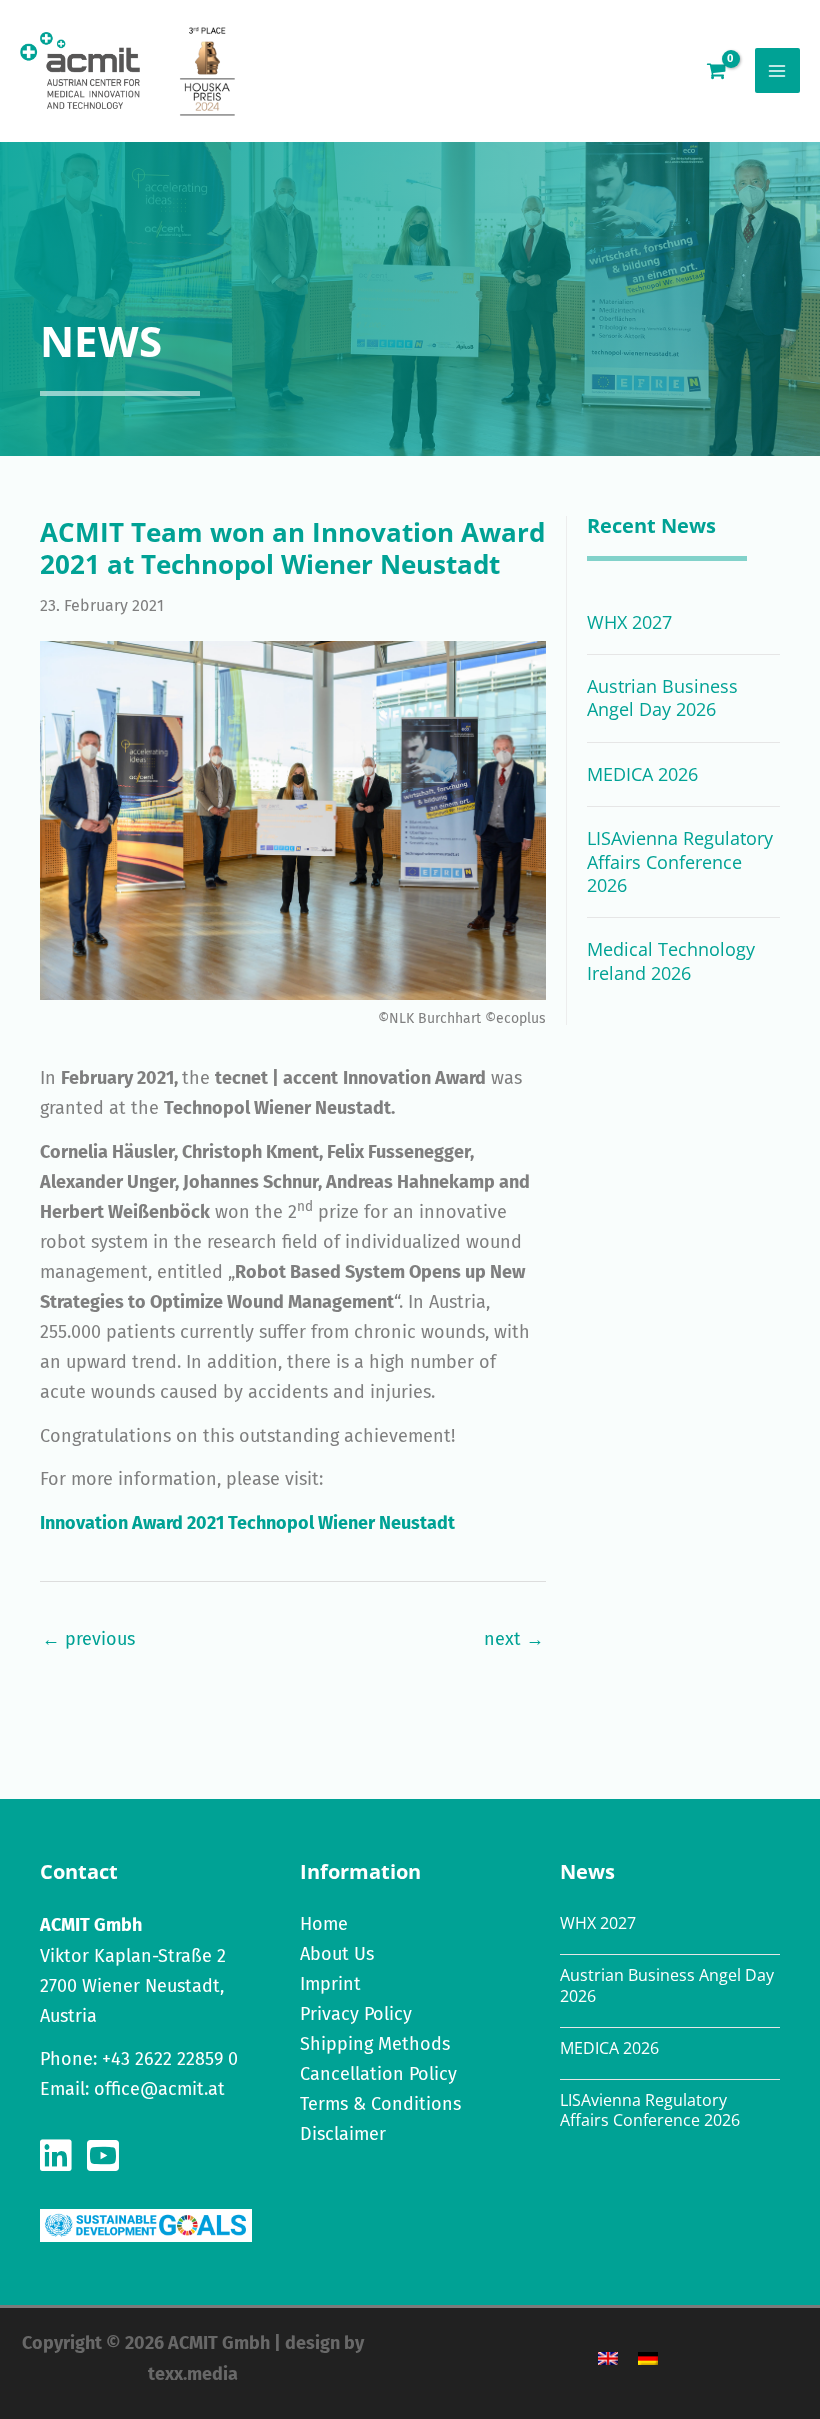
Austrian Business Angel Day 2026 (662, 697)
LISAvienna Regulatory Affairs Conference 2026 (680, 861)
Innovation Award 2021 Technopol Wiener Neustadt (247, 1523)
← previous (88, 1639)
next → (514, 1639)
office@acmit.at (159, 2089)
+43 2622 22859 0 (170, 2059)
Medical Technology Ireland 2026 (671, 960)
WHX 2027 (629, 622)
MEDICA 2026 (642, 774)
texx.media (193, 2374)
